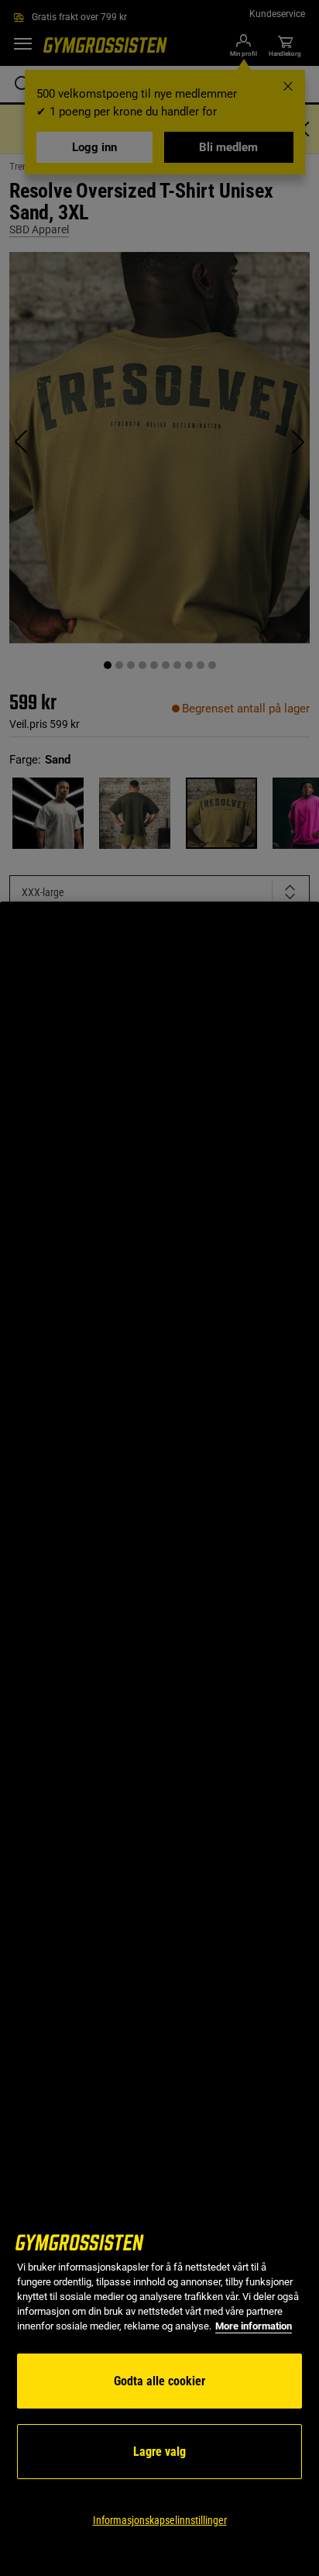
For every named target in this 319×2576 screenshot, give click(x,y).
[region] (159, 1739)
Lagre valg (159, 2452)
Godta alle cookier (159, 2381)
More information (254, 2326)
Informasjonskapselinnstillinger (160, 2520)
